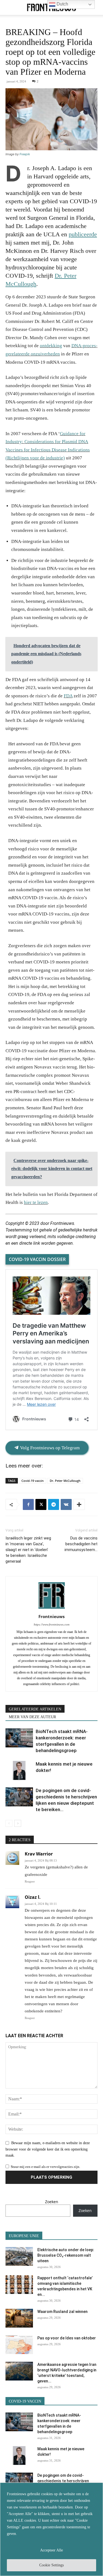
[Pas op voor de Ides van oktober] (19, 2345)
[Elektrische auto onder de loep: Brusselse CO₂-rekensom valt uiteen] (19, 2257)
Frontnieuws (51, 1616)
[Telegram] (54, 1504)
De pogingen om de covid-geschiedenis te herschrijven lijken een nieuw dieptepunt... (63, 2481)
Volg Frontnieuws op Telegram (49, 1448)
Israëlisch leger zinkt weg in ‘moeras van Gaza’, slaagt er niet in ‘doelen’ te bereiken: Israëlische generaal (28, 1550)
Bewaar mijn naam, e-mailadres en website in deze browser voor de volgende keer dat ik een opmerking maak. (48, 2149)
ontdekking (51, 346)
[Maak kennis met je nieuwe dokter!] (19, 1770)
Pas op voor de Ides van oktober (67, 2338)
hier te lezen (36, 1202)
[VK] (66, 1504)
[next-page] (18, 1823)
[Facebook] (28, 1504)
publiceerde (83, 234)
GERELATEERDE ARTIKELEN (35, 1709)
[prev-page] (9, 1823)
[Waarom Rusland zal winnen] (19, 2318)
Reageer (30, 1881)
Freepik (25, 154)
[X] (41, 1504)
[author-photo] (52, 1609)
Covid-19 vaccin (33, 1481)
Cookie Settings (51, 2565)
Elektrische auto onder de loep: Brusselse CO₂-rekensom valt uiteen (66, 2255)
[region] (51, 2529)
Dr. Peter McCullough (65, 1481)
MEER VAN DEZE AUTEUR (32, 1717)
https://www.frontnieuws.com (52, 1624)
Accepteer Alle (51, 2550)
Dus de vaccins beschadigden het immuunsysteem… (81, 1544)
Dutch (62, 4)
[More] (79, 1504)
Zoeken (52, 2202)
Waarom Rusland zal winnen (62, 2312)
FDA (68, 696)
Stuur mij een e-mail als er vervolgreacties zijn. (45, 2167)
